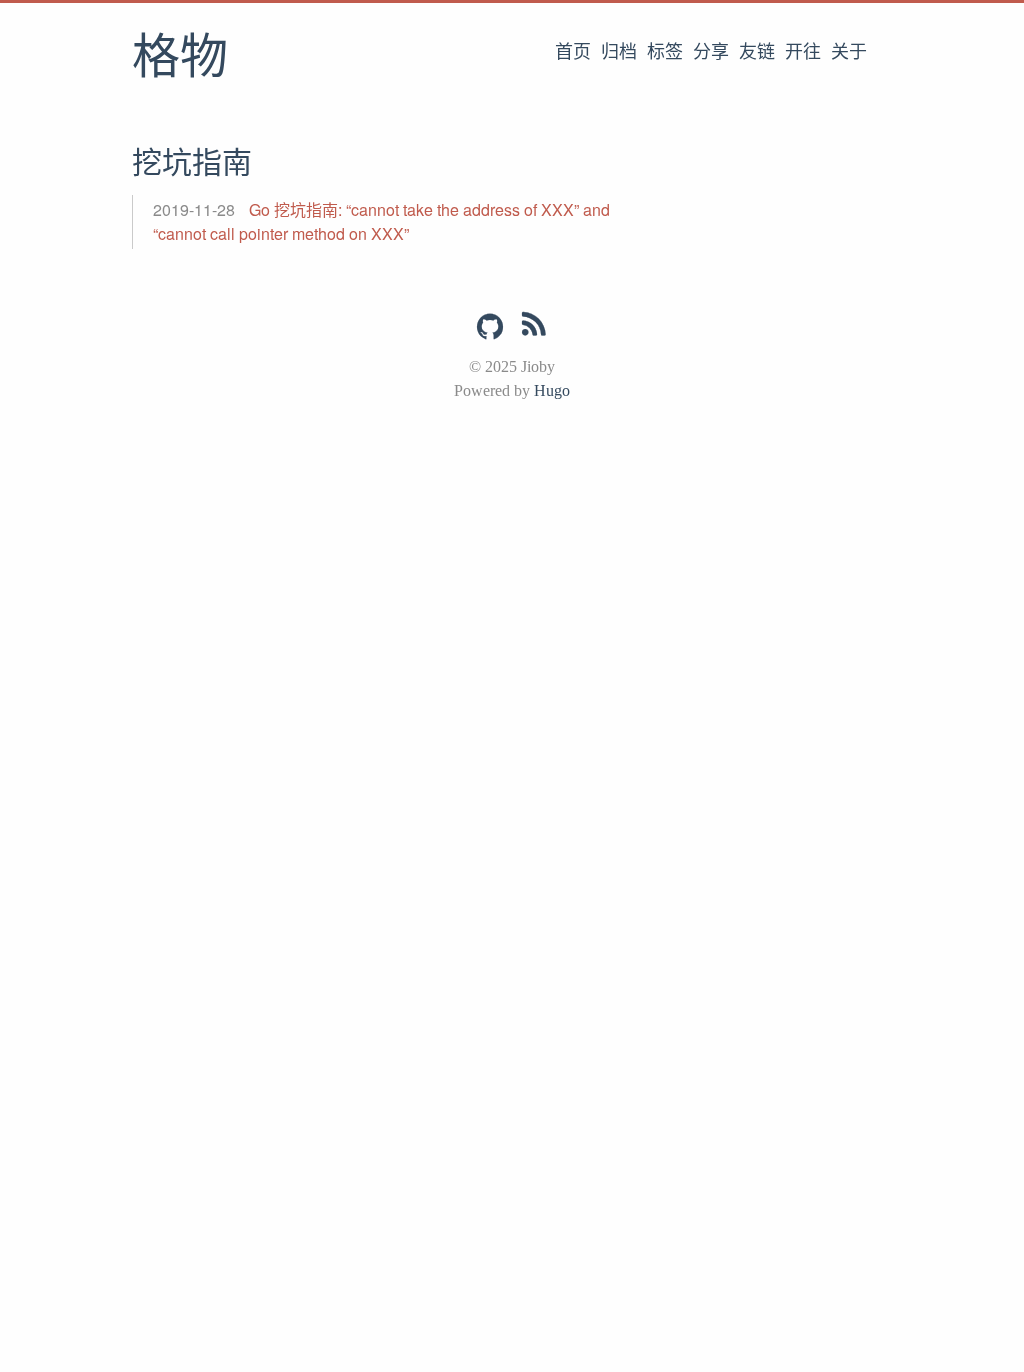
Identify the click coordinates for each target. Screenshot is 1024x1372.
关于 (849, 52)
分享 (711, 52)
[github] (490, 327)
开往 (803, 52)
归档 (619, 52)
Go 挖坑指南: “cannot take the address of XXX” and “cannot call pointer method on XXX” (381, 221)
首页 (573, 52)
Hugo (552, 390)
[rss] (534, 328)
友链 (757, 52)
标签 (665, 52)
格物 (180, 59)
